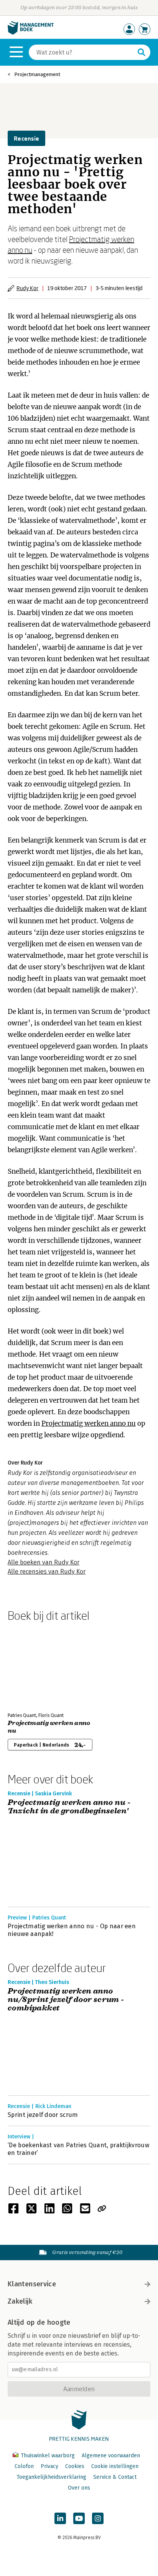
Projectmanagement (37, 74)
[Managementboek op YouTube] (79, 2518)
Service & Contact (115, 2477)
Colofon (24, 2466)
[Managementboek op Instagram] (98, 2518)
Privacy (49, 2466)
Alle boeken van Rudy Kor (44, 1562)
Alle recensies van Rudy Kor (47, 1572)
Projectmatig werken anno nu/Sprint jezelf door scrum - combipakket (66, 2000)
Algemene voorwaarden (111, 2456)
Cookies (75, 2466)
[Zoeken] (142, 52)
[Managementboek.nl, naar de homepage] (31, 33)
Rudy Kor (27, 288)
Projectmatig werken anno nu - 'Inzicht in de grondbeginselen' (69, 1807)
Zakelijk (20, 2301)
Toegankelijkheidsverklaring (51, 2477)
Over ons (79, 2488)
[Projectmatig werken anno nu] (35, 1665)
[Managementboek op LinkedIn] (60, 2518)
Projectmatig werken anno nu (89, 1423)
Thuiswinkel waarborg (48, 2456)
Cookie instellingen (115, 2466)
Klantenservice (32, 2284)
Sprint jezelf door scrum (43, 2115)
